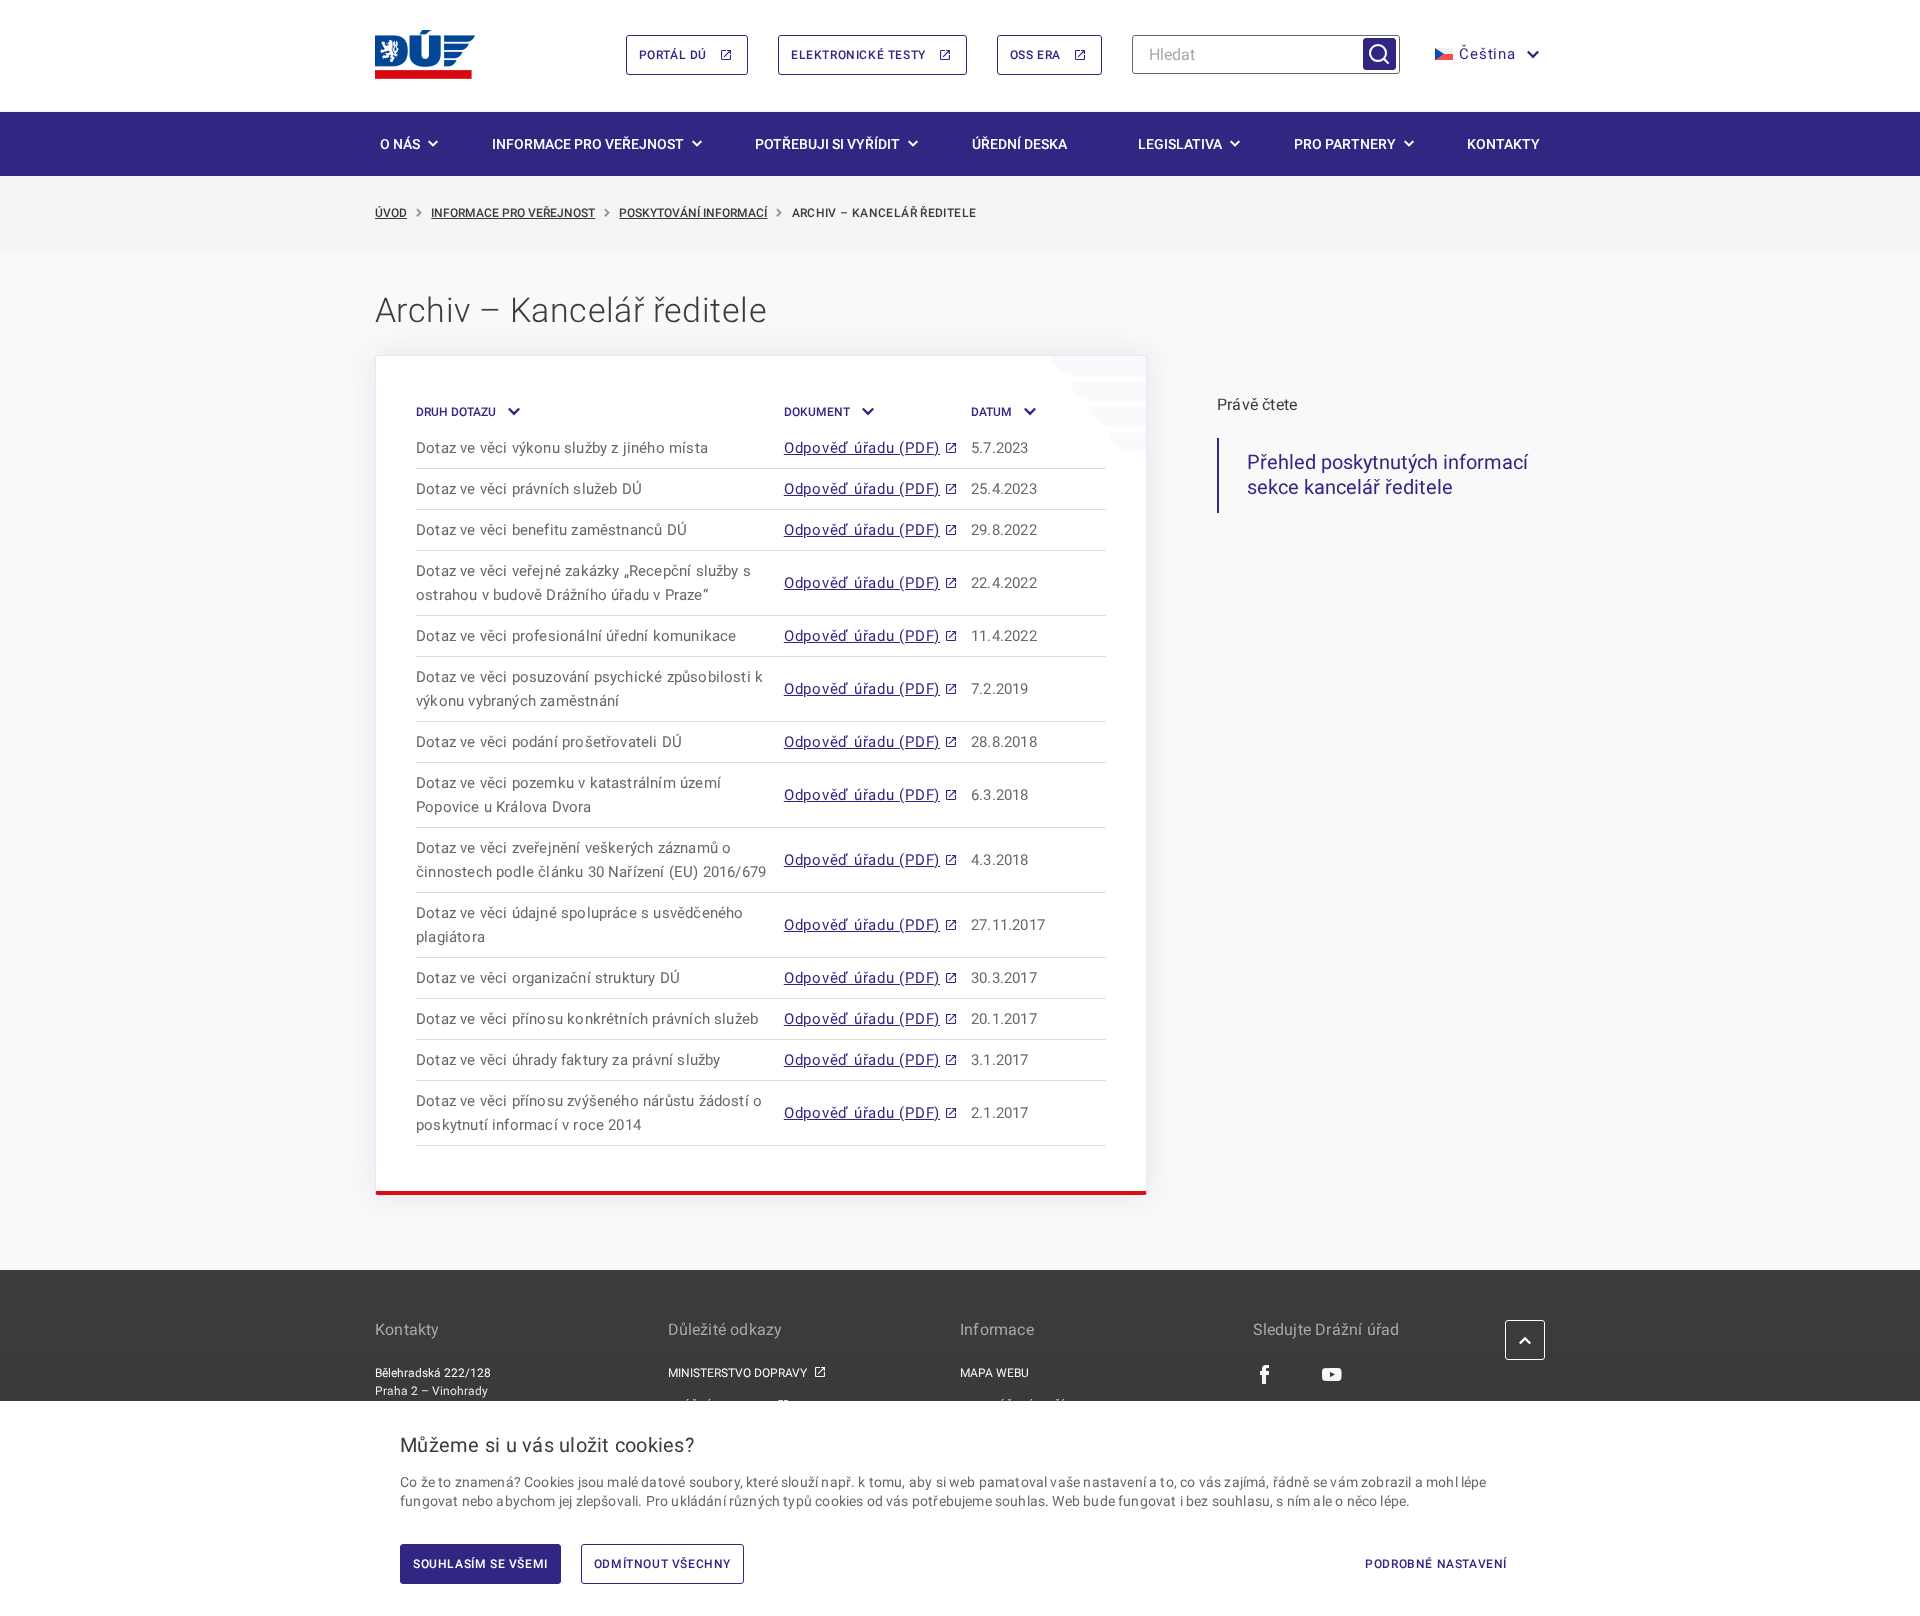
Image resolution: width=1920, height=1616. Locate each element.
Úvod (391, 213)
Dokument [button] (817, 412)
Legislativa (1180, 144)
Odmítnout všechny (662, 1564)
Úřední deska (1019, 144)
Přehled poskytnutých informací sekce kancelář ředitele (1387, 475)
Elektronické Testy (858, 55)
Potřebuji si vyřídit (827, 144)
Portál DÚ (673, 55)
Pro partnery (1345, 144)
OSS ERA (1035, 55)
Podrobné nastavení (1436, 1564)
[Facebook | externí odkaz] (1265, 1374)
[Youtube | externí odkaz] (1332, 1374)
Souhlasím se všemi (480, 1564)
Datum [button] (991, 412)
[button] (1485, 55)
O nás (400, 144)
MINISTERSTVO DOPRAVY (737, 1373)
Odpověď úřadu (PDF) (862, 448)
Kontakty (1503, 144)
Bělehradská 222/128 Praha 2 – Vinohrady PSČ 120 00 (433, 1391)
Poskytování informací (693, 213)
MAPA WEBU (994, 1373)
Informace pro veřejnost (588, 144)
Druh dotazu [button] (456, 412)
